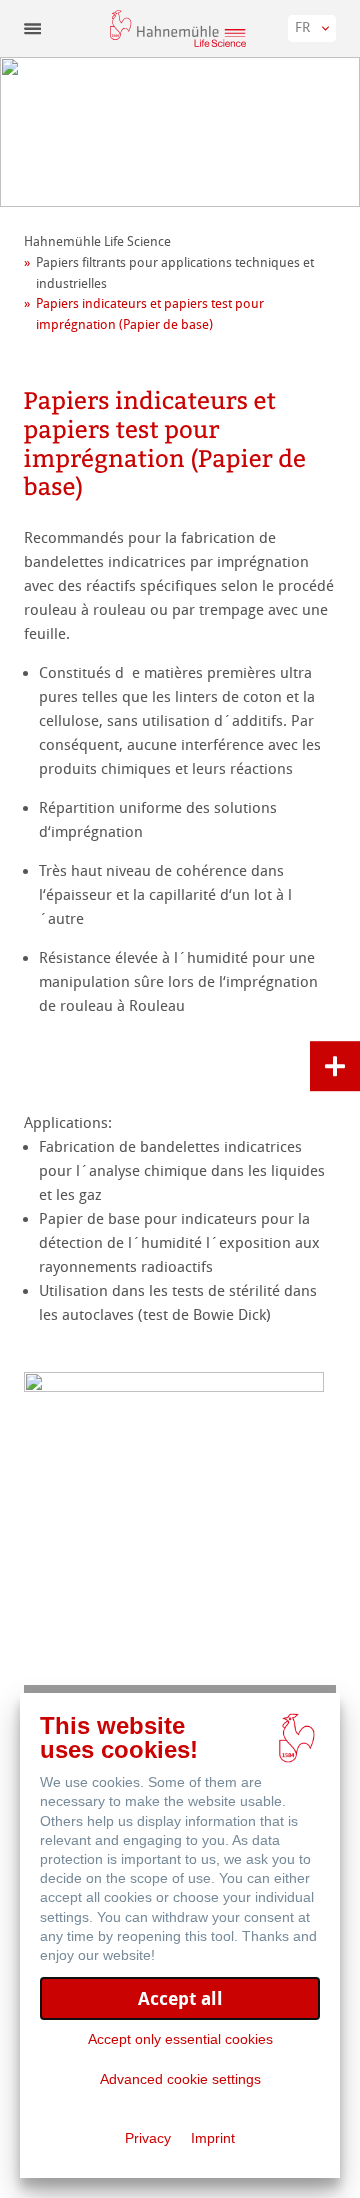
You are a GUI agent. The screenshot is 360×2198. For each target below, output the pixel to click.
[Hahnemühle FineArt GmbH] (178, 28)
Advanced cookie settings (180, 2079)
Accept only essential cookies (180, 2039)
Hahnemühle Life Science (97, 241)
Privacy (148, 2138)
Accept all (180, 1998)
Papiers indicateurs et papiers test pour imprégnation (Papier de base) (150, 314)
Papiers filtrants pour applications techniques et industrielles (175, 273)
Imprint (213, 2138)
